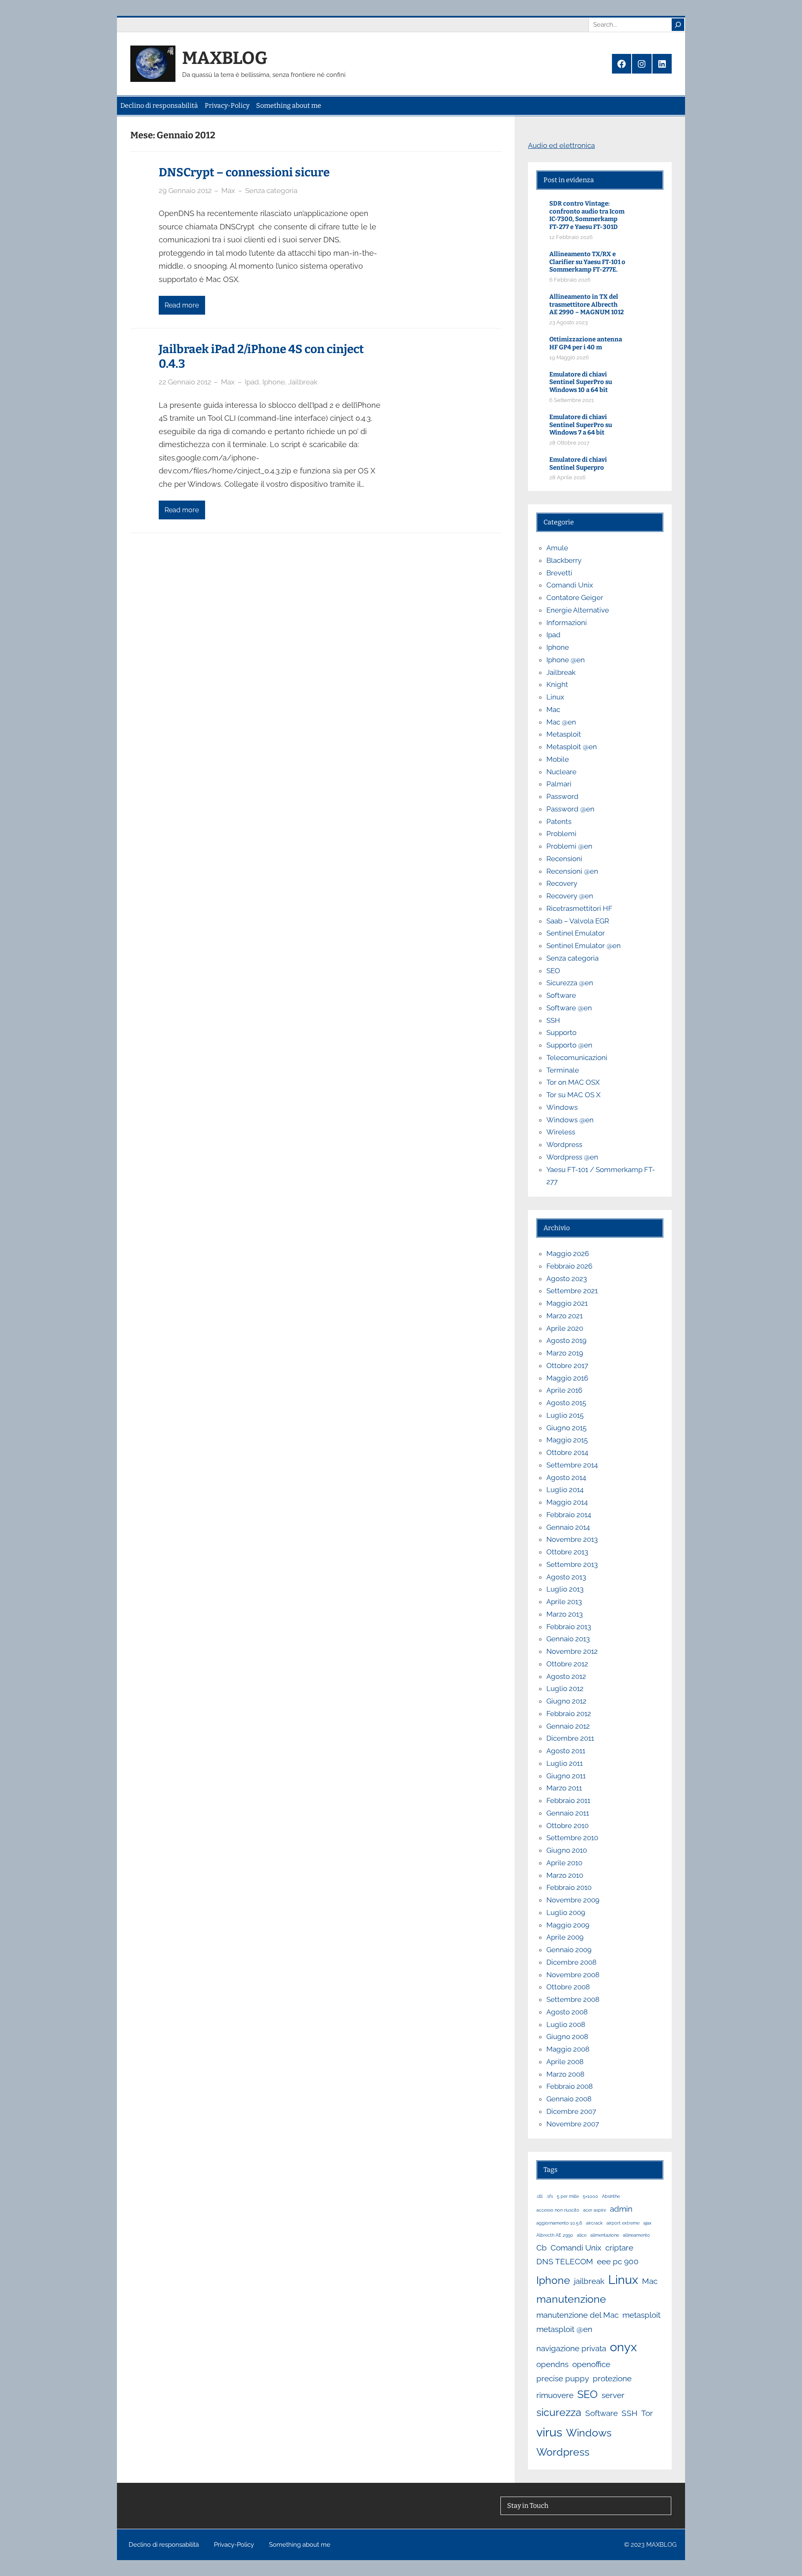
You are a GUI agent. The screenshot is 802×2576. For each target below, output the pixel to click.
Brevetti (559, 573)
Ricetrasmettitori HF (579, 908)
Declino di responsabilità (159, 106)
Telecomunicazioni (577, 1058)
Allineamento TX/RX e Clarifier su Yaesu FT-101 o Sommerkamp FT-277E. (587, 262)
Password (562, 796)
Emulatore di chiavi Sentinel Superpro (578, 464)
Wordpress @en (572, 1157)
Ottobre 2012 (567, 1664)
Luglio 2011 (565, 1763)
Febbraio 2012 (569, 1714)
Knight (557, 684)
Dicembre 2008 (571, 1962)
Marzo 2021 (565, 1316)
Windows (562, 1107)
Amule (557, 548)
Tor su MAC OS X (574, 1095)
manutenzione (571, 2299)
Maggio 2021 (567, 1303)
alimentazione (605, 2235)
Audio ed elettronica (561, 145)
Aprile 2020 (565, 1328)
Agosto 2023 (567, 1279)
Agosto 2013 (566, 1577)
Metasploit (564, 734)
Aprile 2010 (564, 1863)
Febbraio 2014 (569, 1515)
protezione (612, 2378)
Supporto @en (569, 1045)
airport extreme (623, 2223)
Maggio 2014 (567, 1502)
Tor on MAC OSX (573, 1082)
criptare (619, 2248)
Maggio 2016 (567, 1378)
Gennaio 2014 (568, 1527)
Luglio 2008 (566, 2024)
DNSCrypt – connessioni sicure (244, 172)
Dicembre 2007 (571, 2111)
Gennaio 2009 (569, 1950)
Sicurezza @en (570, 983)
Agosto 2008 (567, 2012)
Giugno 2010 (567, 1850)
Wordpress (564, 1144)
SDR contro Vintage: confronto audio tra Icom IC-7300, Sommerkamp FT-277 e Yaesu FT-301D (587, 215)
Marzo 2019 (565, 1353)
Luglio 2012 (565, 1689)
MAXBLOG (225, 58)
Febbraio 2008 (570, 2086)
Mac (553, 709)
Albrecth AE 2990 (555, 2235)
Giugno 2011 (566, 1776)
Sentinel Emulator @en (584, 946)
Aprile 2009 (565, 1937)
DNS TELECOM (565, 2261)
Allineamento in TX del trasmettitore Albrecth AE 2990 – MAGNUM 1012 (586, 305)
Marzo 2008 (565, 2074)
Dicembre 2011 (570, 1738)
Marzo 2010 (565, 1875)
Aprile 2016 (564, 1390)
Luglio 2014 (565, 1490)
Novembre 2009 (573, 1900)
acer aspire (595, 2210)
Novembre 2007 (573, 2124)
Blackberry (564, 560)
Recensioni (564, 859)
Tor (647, 2413)
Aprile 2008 (565, 2062)
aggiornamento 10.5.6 (559, 2223)
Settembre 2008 (573, 1999)
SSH (553, 1020)
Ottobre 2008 (568, 1987)
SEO (553, 971)
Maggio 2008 (568, 2049)
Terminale (563, 1070)
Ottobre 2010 (567, 1826)
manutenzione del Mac (577, 2315)
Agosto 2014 (566, 1477)
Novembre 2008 (573, 1975)
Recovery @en (570, 896)
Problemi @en (569, 846)
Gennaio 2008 (569, 2099)
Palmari (559, 784)
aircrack (594, 2223)
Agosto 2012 (566, 1676)
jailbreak (589, 2281)
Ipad (252, 382)
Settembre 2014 (572, 1465)
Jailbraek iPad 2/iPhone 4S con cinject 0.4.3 (261, 356)
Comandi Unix (570, 585)
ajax (647, 2223)
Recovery (562, 883)
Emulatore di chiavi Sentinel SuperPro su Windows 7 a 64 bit (581, 425)
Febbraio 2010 (569, 1887)
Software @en (569, 1008)
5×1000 (590, 2196)
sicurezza (559, 2412)
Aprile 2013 (564, 1602)
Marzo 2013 (565, 1614)
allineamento (636, 2235)
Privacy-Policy (227, 106)
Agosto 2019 (566, 1340)
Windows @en (570, 1120)
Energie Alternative (578, 610)
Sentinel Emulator (576, 933)
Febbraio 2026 (569, 1266)
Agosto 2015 (566, 1403)
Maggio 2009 (568, 1925)
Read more (182, 305)
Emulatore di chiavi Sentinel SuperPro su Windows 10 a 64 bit (581, 382)
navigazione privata (571, 2348)
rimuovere (555, 2395)
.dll (539, 2196)
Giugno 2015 (566, 1428)
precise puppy (563, 2378)
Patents (559, 821)
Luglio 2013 (565, 1589)
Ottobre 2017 (567, 1366)
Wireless (561, 1132)
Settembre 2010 (572, 1838)
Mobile (558, 759)
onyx (623, 2347)
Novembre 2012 (572, 1651)
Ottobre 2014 (567, 1452)
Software (561, 995)
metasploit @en (564, 2329)
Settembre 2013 (572, 1564)
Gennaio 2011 (568, 1813)
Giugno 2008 (567, 2037)
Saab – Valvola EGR (578, 921)
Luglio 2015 (565, 1415)
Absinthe (611, 2196)
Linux (555, 697)
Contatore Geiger (575, 598)
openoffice (591, 2364)
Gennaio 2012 (568, 1726)
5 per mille (568, 2196)
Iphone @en (566, 660)
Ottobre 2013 (567, 1552)
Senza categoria (271, 191)
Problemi (561, 834)
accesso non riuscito (558, 2210)
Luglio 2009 (566, 1912)
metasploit (641, 2315)
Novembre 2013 (572, 1539)
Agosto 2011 (566, 1751)
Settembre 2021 (572, 1291)
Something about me (289, 106)
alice (582, 2235)
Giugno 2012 (566, 1701)
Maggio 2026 (568, 1254)
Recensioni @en (572, 871)
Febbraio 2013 (569, 1627)
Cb (542, 2248)
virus (549, 2432)
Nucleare (561, 772)
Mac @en (561, 722)
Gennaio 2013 (568, 1639)
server (613, 2395)
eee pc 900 (618, 2261)
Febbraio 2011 (568, 1800)
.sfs (550, 2196)
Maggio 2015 (567, 1440)
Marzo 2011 (564, 1788)
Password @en (570, 809)
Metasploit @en (572, 747)
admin (621, 2209)
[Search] (678, 25)
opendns (552, 2364)
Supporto (561, 1032)
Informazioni (567, 623)
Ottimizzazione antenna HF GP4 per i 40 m (586, 343)
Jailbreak (303, 382)
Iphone (274, 382)
